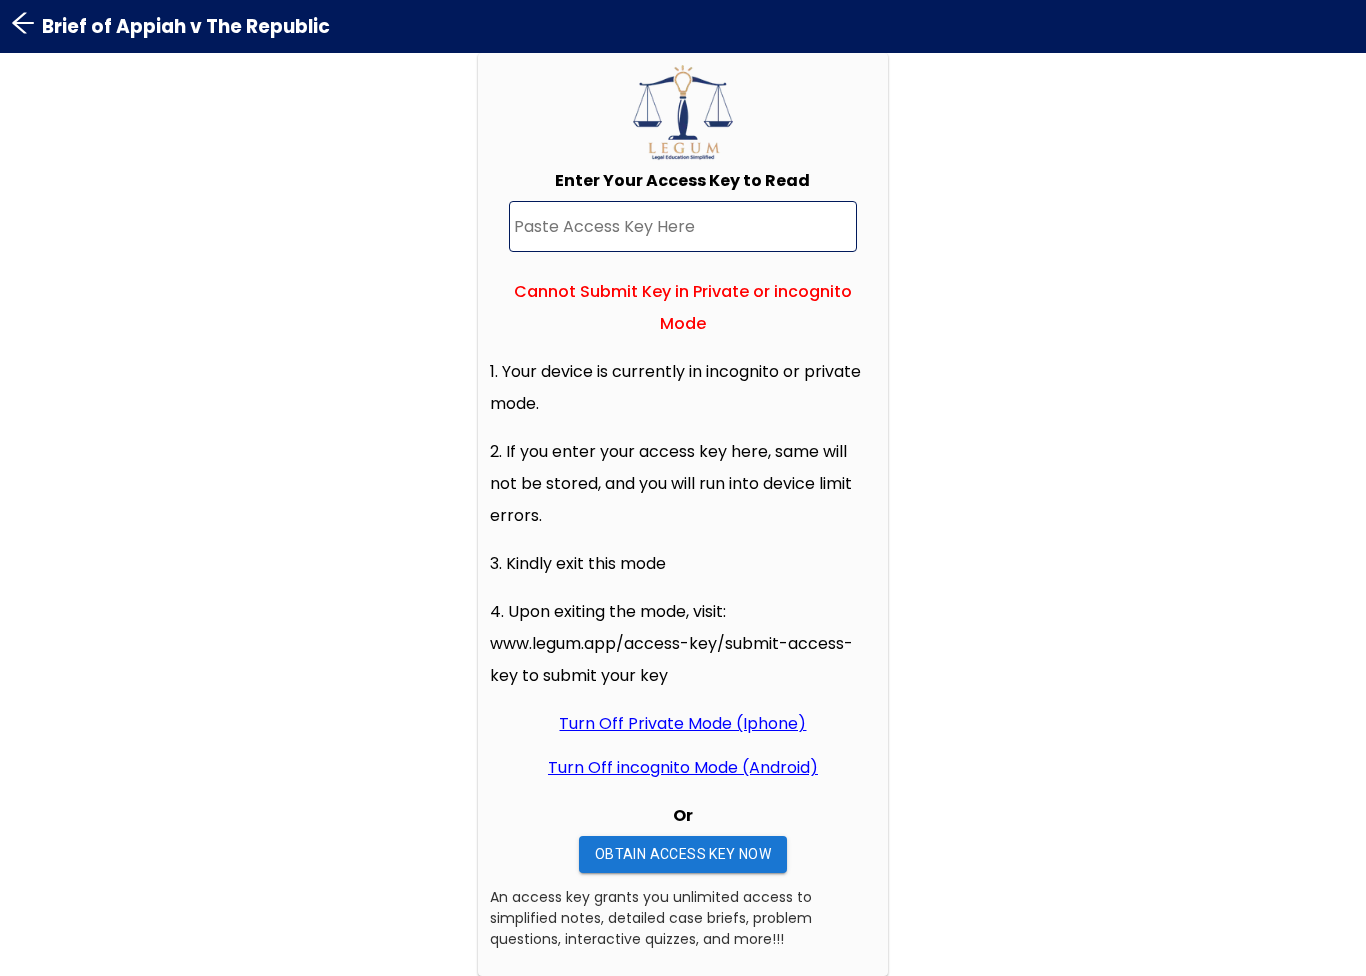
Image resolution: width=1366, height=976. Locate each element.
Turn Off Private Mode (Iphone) (682, 723)
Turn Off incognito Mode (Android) (683, 767)
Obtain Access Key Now (683, 854)
